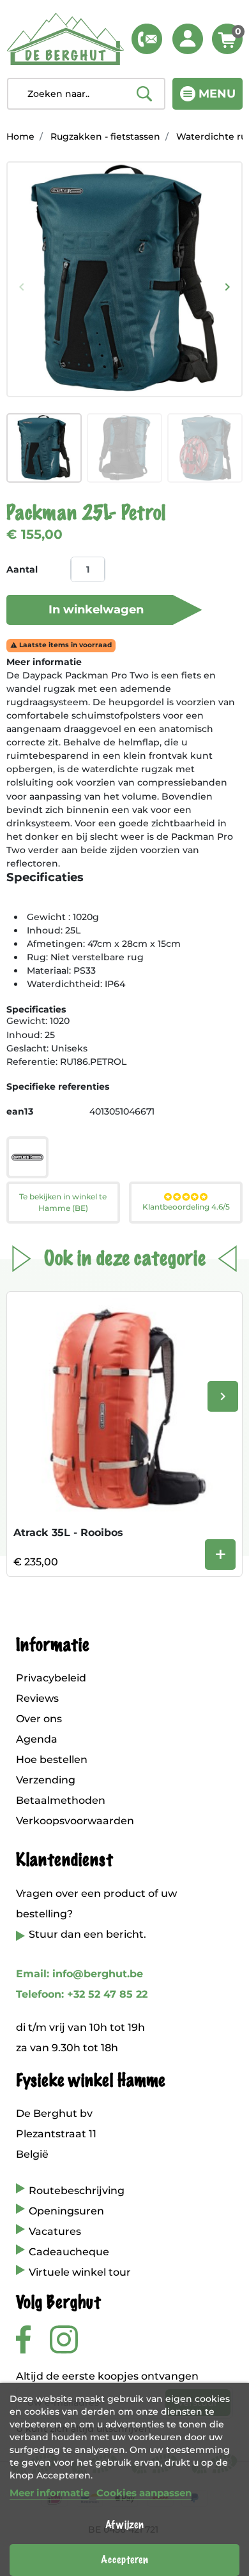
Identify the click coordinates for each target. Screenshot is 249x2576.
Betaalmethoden (61, 1800)
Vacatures (55, 2231)
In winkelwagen (96, 610)
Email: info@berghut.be (79, 1974)
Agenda (37, 1739)
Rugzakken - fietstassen (105, 136)
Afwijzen (124, 2525)
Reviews (37, 1698)
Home (20, 136)
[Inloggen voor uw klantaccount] (188, 39)
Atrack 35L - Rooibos (68, 1533)
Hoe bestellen (52, 1760)
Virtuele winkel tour (80, 2272)
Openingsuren (66, 2211)
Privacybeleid (51, 1678)
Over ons (39, 1719)
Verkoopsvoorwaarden (75, 1821)
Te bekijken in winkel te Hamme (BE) (63, 1202)
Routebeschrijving (77, 2191)
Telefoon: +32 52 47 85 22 (82, 1994)
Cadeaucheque (69, 2252)
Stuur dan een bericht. (87, 1934)
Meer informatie (49, 2493)
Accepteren (124, 2560)
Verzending (46, 1780)
